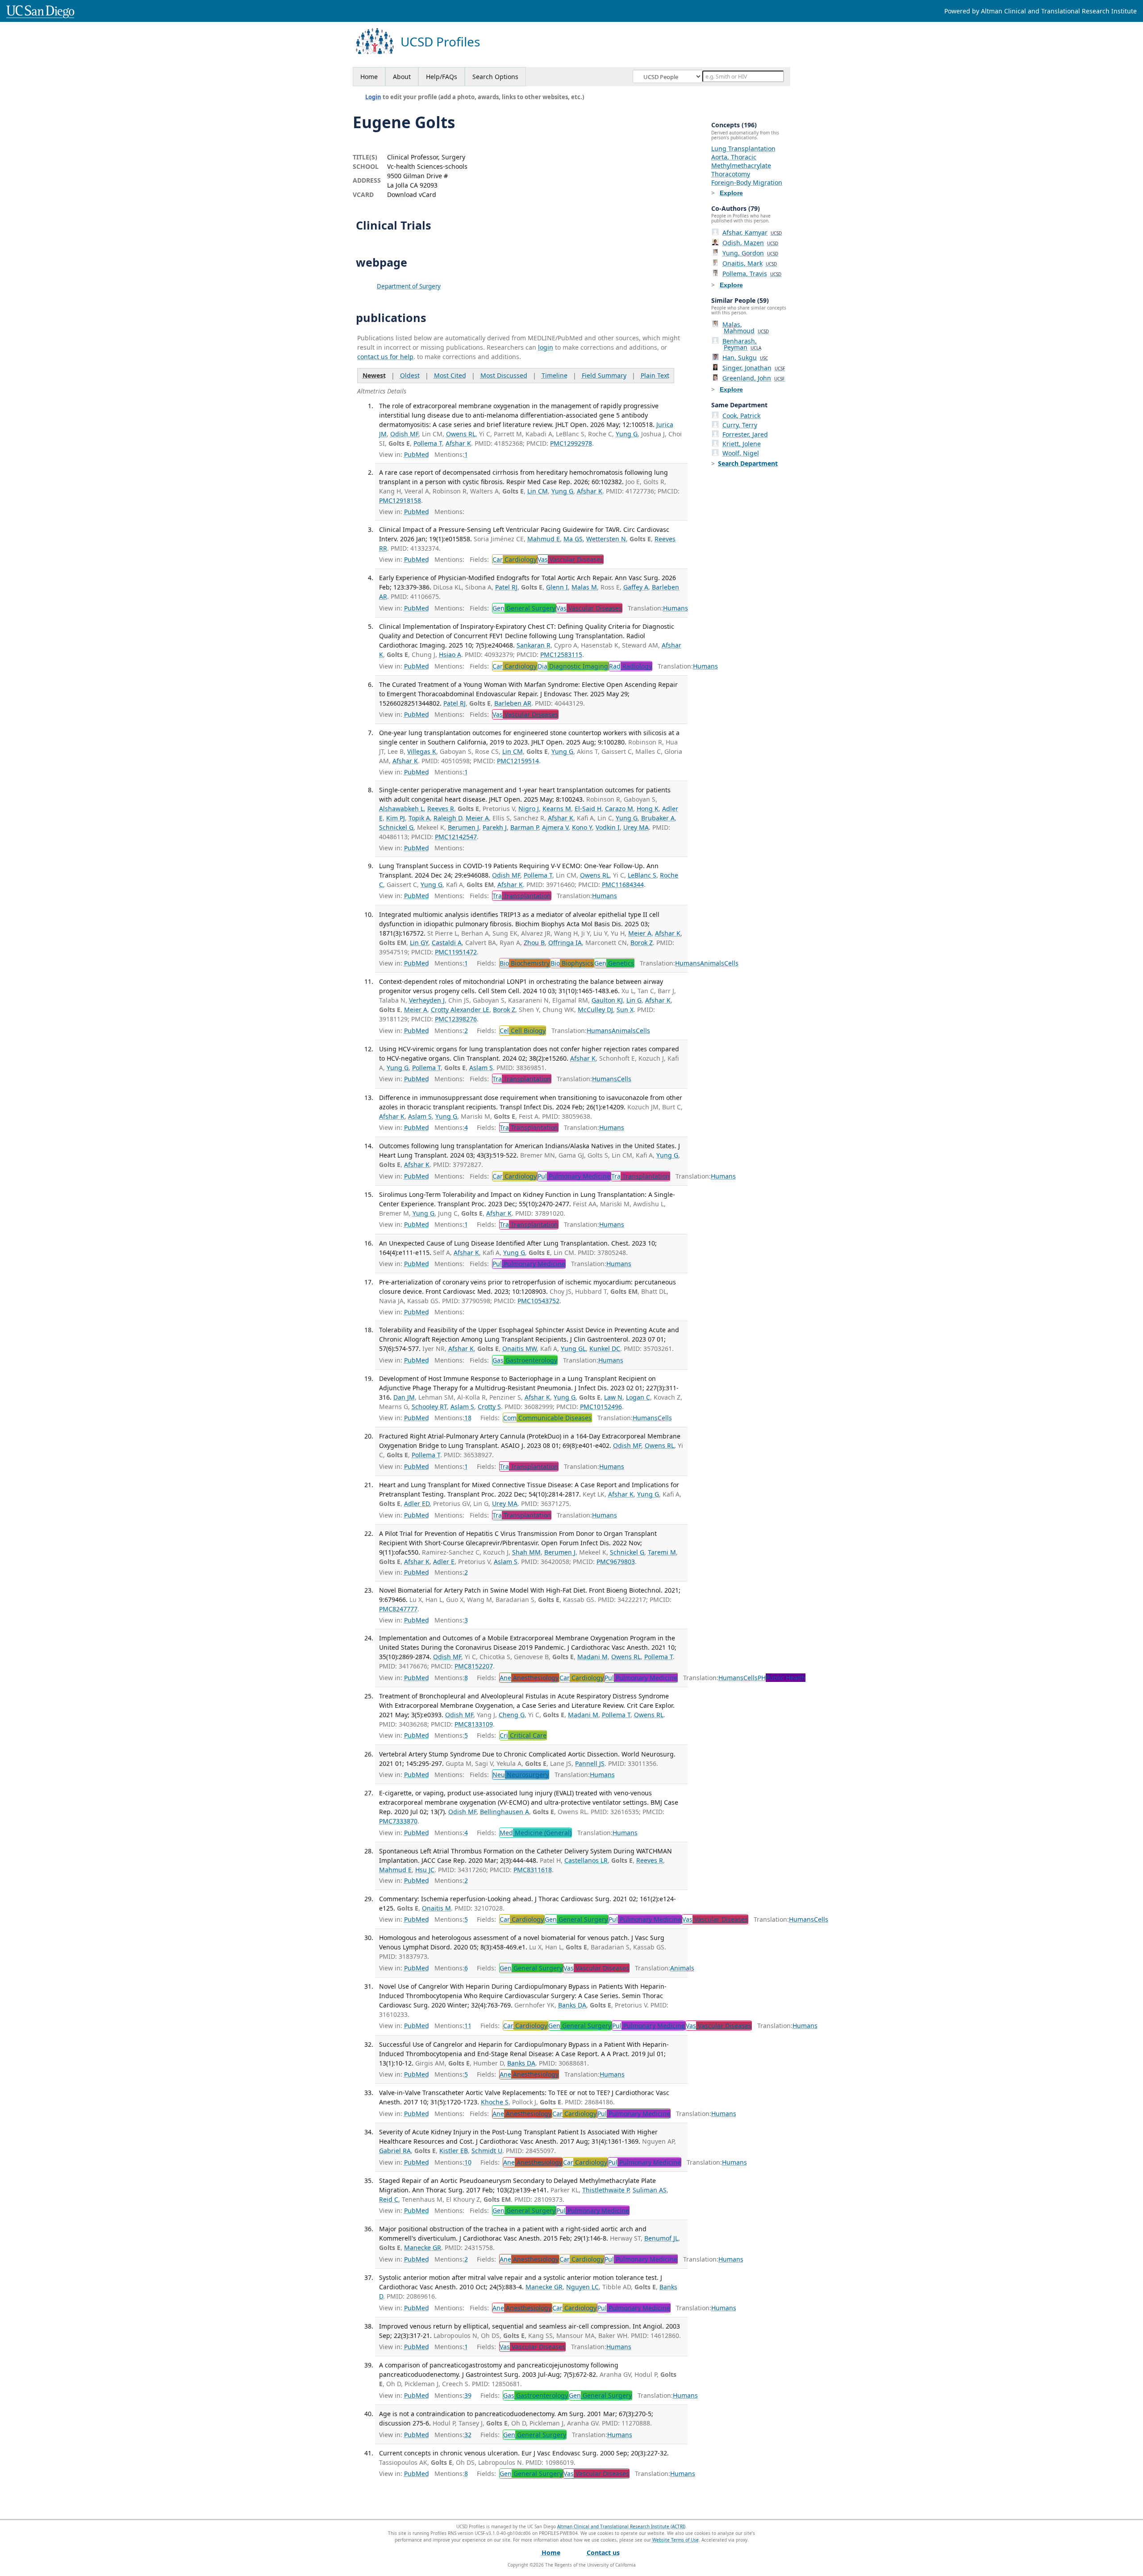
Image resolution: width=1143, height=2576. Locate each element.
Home (369, 77)
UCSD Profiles (440, 42)
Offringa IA (565, 943)
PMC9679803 (616, 1562)
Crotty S (489, 1407)
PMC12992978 (571, 443)
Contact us (603, 2553)
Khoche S (495, 2102)
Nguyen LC (582, 2287)
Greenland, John (753, 378)
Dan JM (404, 1397)
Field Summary (604, 375)
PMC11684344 (623, 884)
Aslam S (481, 1068)
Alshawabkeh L (401, 809)
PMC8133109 (474, 1724)
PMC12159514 (518, 761)
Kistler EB (454, 2151)
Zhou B (534, 943)
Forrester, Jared (745, 434)
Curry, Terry (740, 425)
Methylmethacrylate (741, 165)
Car (515, 559)
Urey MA (636, 827)
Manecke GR (423, 2248)
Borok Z (642, 943)
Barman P (524, 827)
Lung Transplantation (743, 148)
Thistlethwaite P (606, 2190)
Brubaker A (658, 818)
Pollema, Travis (752, 274)
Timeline (555, 375)
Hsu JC (425, 1870)
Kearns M (557, 809)
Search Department (748, 463)
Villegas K (422, 751)
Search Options (495, 77)
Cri (523, 1735)
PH (782, 1678)
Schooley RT (429, 1407)
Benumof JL (661, 2238)
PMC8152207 (474, 1666)
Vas (570, 559)
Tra (522, 896)
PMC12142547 (456, 837)
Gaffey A (636, 587)
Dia (573, 666)
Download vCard (412, 194)
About (402, 77)
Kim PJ (396, 818)
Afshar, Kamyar (752, 232)
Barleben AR (513, 703)
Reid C (389, 2199)
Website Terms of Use (676, 2540)
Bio (525, 963)
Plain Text (655, 375)
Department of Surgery (409, 286)
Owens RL (461, 434)
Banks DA (572, 2005)
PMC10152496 (601, 1407)
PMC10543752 (538, 1301)
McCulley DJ (595, 1010)
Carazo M (619, 809)
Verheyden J (427, 1000)
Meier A (477, 818)
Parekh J (495, 827)
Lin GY (419, 943)
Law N (613, 1397)
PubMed (417, 454)
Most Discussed (504, 375)
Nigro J (529, 809)
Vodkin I (608, 827)
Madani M (592, 1657)
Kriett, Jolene (742, 444)
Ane (529, 1678)
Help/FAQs (442, 77)
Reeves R (441, 809)
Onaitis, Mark (750, 263)
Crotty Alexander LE (460, 1010)
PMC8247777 (398, 1609)
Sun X (625, 1010)
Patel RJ (506, 587)
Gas (525, 1360)
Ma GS (573, 539)
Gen (524, 608)
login (546, 347)
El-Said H (588, 809)
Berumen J (463, 827)
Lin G (634, 1000)
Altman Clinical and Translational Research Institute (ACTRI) (621, 2526)
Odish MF (404, 434)
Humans (676, 608)
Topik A (419, 818)
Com (547, 1418)
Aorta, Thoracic (734, 157)
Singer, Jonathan (754, 368)
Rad (630, 666)
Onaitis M (436, 1908)
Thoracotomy (731, 174)
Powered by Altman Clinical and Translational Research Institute (1041, 11)
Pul (574, 1176)
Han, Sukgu (745, 358)
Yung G (627, 434)
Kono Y (582, 827)
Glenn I (557, 587)
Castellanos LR (586, 1860)
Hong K (648, 809)
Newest (374, 375)
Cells (731, 963)
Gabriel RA (395, 2151)
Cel (523, 1031)
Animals (712, 963)
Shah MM (526, 1552)
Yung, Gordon (750, 253)
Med (536, 1833)
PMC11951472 (456, 952)
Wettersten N (606, 539)
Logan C (638, 1397)
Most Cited (450, 375)
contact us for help (385, 357)
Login (373, 97)
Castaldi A (447, 943)
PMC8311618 (533, 1870)
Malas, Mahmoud (746, 328)
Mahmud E (544, 539)
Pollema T (428, 443)
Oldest (410, 375)
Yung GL (573, 1349)
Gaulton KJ (607, 1000)
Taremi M (662, 1552)
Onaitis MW (519, 1349)
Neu (521, 1775)
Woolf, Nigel (741, 453)
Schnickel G (396, 827)
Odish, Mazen (750, 243)
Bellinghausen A (505, 1812)
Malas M (584, 587)
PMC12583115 (561, 654)
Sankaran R (534, 645)
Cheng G (512, 1715)
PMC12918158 (400, 500)
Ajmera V (555, 827)
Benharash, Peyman (742, 344)
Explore (731, 193)
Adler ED (417, 1503)
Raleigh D (448, 818)
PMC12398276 (456, 1019)
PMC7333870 (398, 1821)
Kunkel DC (605, 1349)
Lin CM (538, 491)
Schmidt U (487, 2151)
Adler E (444, 1562)
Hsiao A (450, 654)
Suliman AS (650, 2190)
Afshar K (458, 443)
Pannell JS (590, 1763)
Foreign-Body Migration (747, 182)
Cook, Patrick (741, 416)
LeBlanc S (642, 875)
